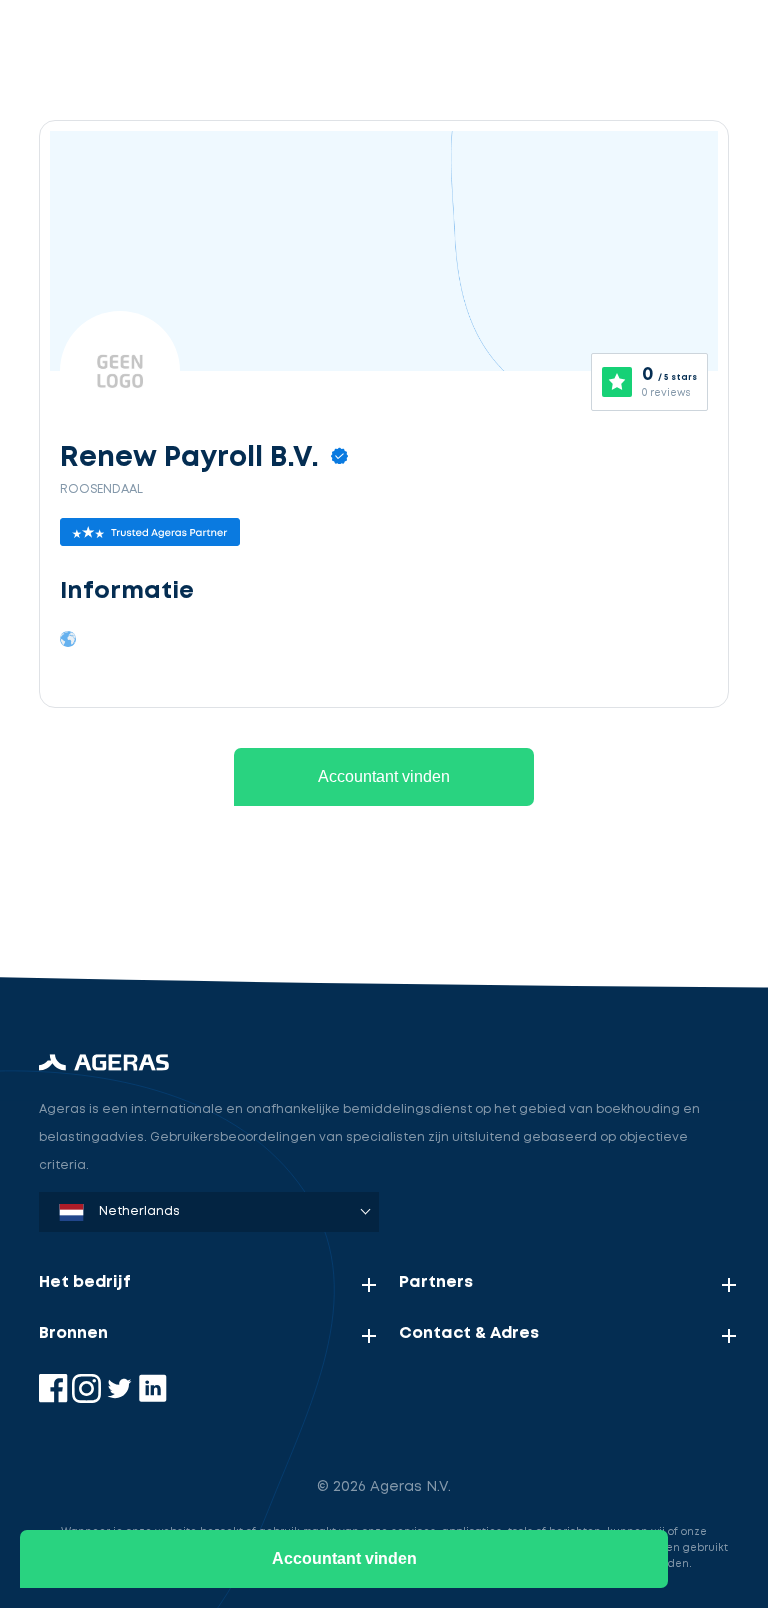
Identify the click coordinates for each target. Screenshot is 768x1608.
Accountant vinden (384, 776)
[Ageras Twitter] (121, 1398)
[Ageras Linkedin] (152, 1398)
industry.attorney (186, 904)
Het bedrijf (85, 1282)
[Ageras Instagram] (88, 1398)
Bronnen (73, 1333)
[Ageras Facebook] (55, 1398)
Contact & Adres (469, 1333)
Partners (436, 1282)
